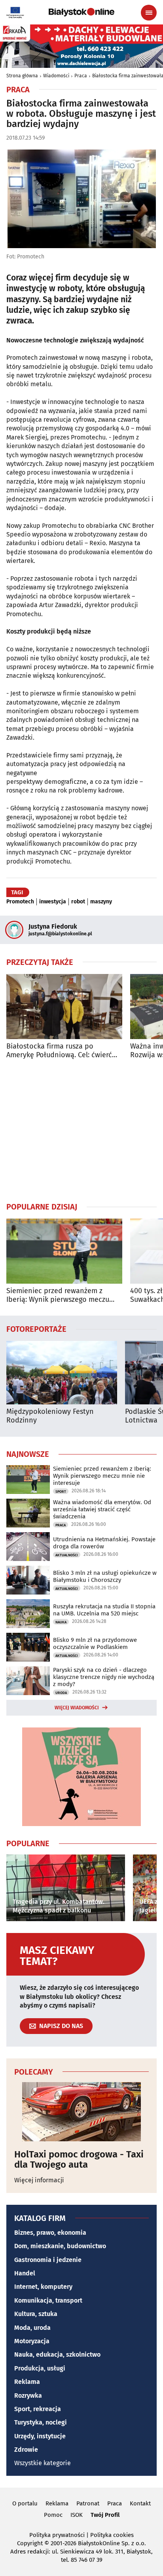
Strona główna (22, 76)
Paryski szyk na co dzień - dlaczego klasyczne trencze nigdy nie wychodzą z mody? (104, 1677)
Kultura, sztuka (36, 2314)
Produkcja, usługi (40, 2368)
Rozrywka (28, 2396)
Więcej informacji (39, 2180)
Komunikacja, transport (48, 2300)
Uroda (61, 1693)
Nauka (61, 1622)
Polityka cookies (112, 2535)
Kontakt (140, 2503)
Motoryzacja (32, 2341)
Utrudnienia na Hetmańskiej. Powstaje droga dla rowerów (104, 1543)
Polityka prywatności (57, 2535)
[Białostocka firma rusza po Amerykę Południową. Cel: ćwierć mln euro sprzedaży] (64, 1007)
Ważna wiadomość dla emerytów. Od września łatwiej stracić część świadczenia (102, 1509)
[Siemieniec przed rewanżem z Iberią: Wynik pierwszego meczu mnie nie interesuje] (64, 1251)
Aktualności (67, 1555)
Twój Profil (105, 2515)
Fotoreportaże (36, 1329)
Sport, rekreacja (38, 2409)
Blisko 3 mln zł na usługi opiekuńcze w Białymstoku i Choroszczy (105, 1576)
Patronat (88, 2503)
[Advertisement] (81, 1130)
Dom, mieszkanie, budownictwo (60, 2246)
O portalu (25, 2503)
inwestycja (53, 902)
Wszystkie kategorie (43, 2463)
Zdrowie (26, 2450)
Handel (25, 2273)
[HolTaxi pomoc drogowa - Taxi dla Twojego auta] (81, 2112)
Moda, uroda (32, 2328)
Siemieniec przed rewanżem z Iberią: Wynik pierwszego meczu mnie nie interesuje (58, 1295)
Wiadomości (56, 76)
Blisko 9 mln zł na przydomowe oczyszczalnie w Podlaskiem (95, 1643)
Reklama (27, 2382)
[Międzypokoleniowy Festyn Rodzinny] (62, 1373)
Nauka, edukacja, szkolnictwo (57, 2354)
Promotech (20, 902)
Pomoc (53, 2515)
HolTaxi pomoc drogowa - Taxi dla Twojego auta (79, 2160)
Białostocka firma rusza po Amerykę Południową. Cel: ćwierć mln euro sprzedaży (59, 1051)
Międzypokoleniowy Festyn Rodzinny (50, 1416)
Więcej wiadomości (77, 1708)
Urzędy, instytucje (40, 2436)
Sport (61, 1492)
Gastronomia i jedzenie (48, 2260)
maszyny (101, 902)
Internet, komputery (43, 2287)
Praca (81, 76)
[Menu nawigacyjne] (149, 13)
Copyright (30, 2543)
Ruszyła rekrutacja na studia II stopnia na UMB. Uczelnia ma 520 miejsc (104, 1610)
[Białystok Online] (81, 12)
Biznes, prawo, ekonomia (50, 2233)
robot (78, 902)
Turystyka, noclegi (41, 2422)
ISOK (77, 2515)
